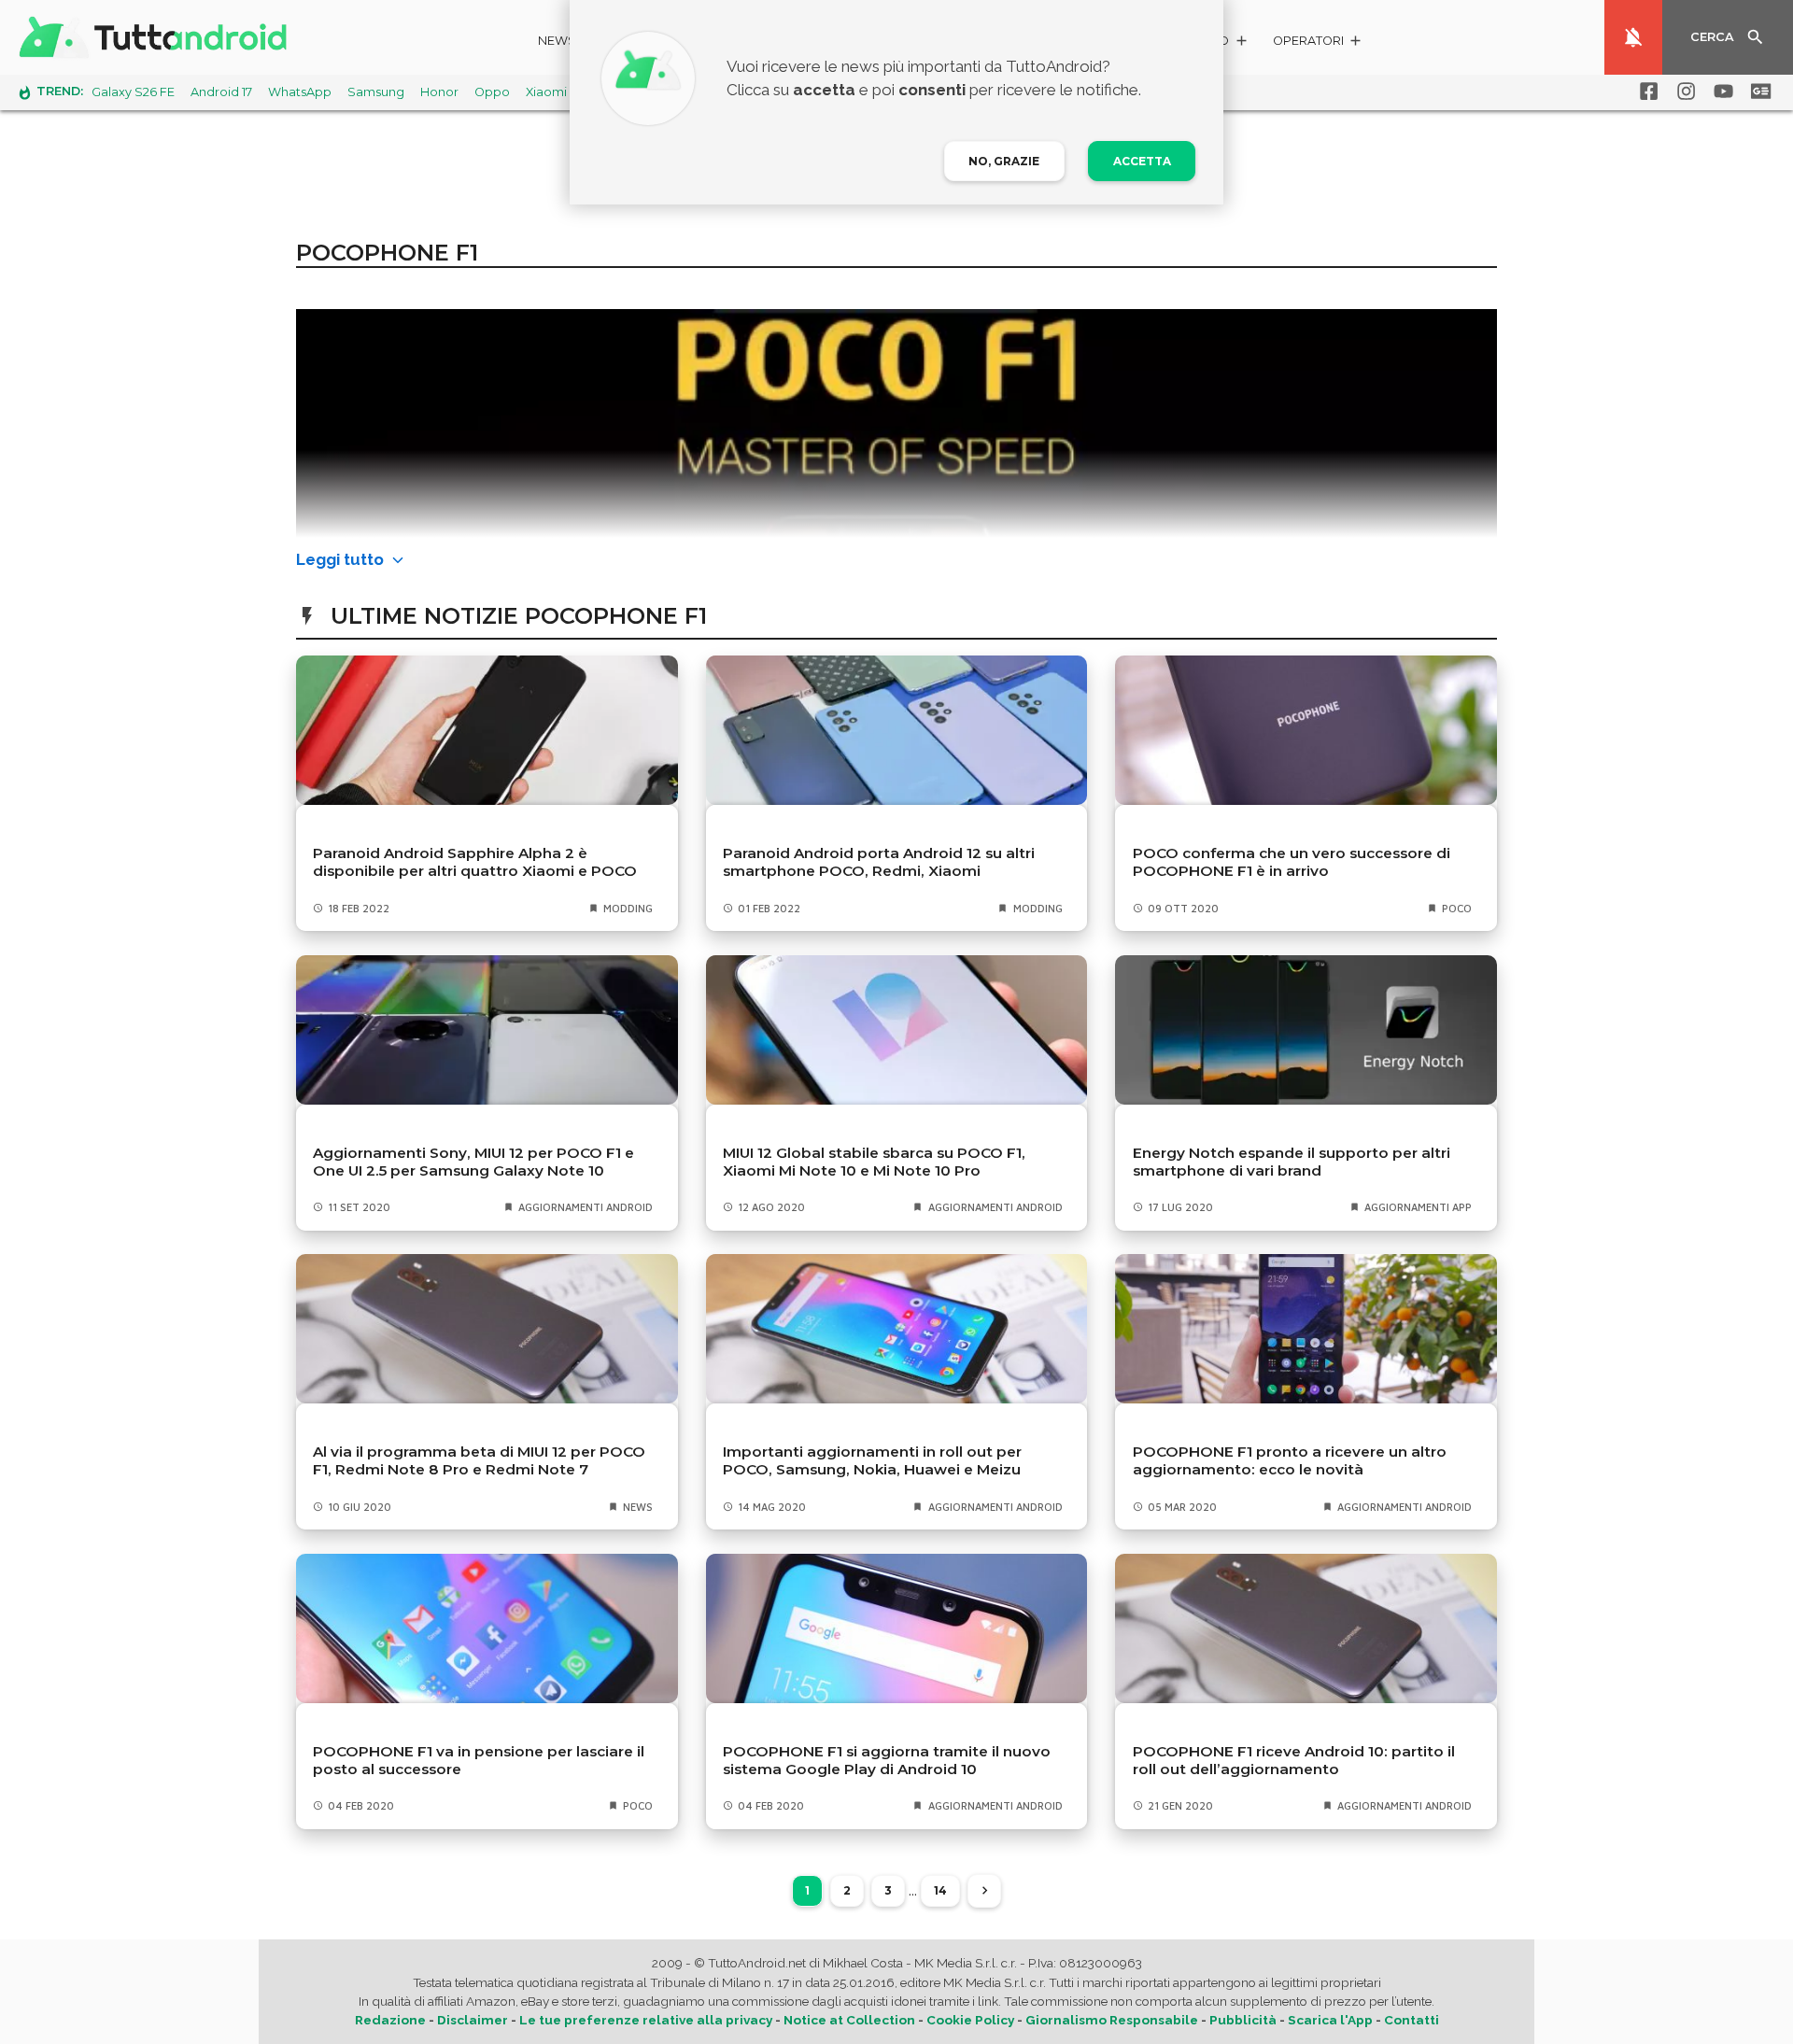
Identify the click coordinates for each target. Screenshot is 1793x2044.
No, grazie (1004, 161)
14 (940, 1890)
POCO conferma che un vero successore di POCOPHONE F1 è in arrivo (1292, 862)
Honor (439, 92)
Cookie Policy (970, 2020)
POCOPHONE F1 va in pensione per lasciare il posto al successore (479, 1760)
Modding (628, 908)
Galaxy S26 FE (133, 92)
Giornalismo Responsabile (1112, 2020)
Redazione (390, 2020)
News (557, 41)
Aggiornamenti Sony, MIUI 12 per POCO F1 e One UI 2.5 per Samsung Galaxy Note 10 (473, 1162)
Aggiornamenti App (1418, 1207)
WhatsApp (300, 92)
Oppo (492, 92)
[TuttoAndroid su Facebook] (1645, 92)
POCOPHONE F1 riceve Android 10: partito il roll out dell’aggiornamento (1294, 1760)
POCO (1457, 908)
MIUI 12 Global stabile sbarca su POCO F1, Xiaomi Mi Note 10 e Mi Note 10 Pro (874, 1162)
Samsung (376, 92)
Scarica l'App (1330, 2020)
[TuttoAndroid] (157, 37)
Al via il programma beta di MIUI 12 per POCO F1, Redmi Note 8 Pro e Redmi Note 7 (479, 1460)
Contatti (1412, 2020)
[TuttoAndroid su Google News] (1758, 92)
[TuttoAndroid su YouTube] (1720, 92)
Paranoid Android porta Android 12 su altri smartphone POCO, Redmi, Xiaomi (879, 862)
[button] (1318, 43)
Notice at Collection (849, 2020)
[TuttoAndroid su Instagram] (1683, 92)
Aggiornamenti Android (586, 1207)
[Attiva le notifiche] (1633, 37)
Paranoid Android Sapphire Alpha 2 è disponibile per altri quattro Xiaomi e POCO (475, 862)
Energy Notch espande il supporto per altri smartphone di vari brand (1292, 1162)
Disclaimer (473, 2020)
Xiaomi (546, 92)
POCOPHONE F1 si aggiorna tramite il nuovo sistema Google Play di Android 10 (887, 1760)
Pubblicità (1243, 2020)
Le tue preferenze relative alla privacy (646, 2020)
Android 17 (221, 92)
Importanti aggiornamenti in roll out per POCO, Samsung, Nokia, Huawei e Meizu (872, 1460)
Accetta (1142, 161)
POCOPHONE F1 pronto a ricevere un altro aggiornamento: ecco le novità (1290, 1460)
